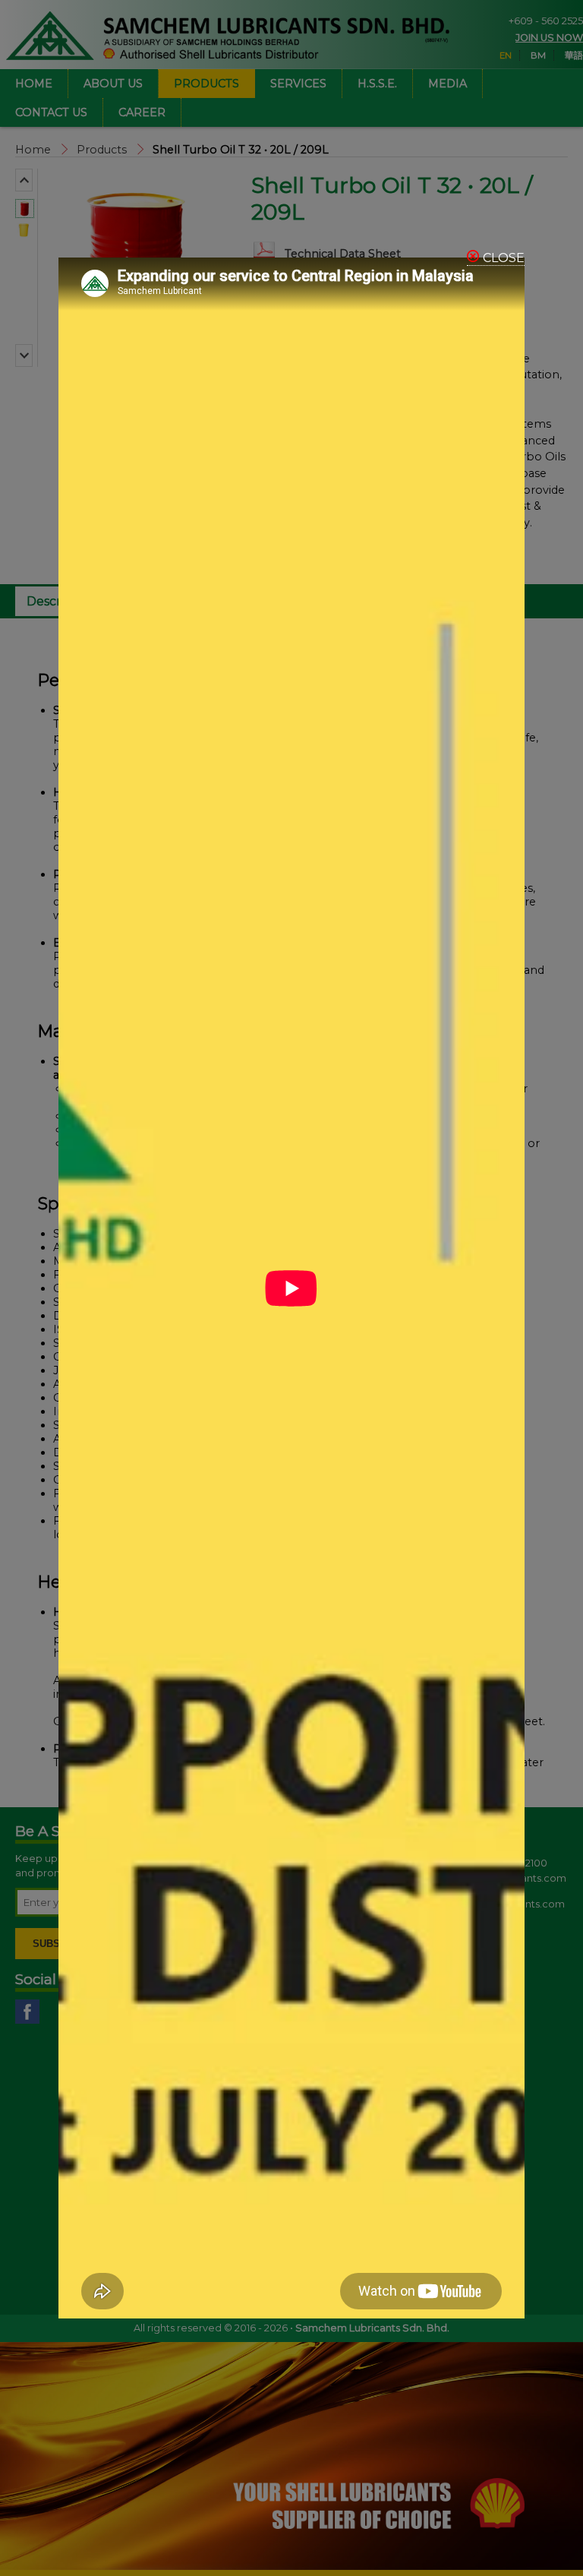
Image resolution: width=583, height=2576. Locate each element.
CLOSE (504, 258)
